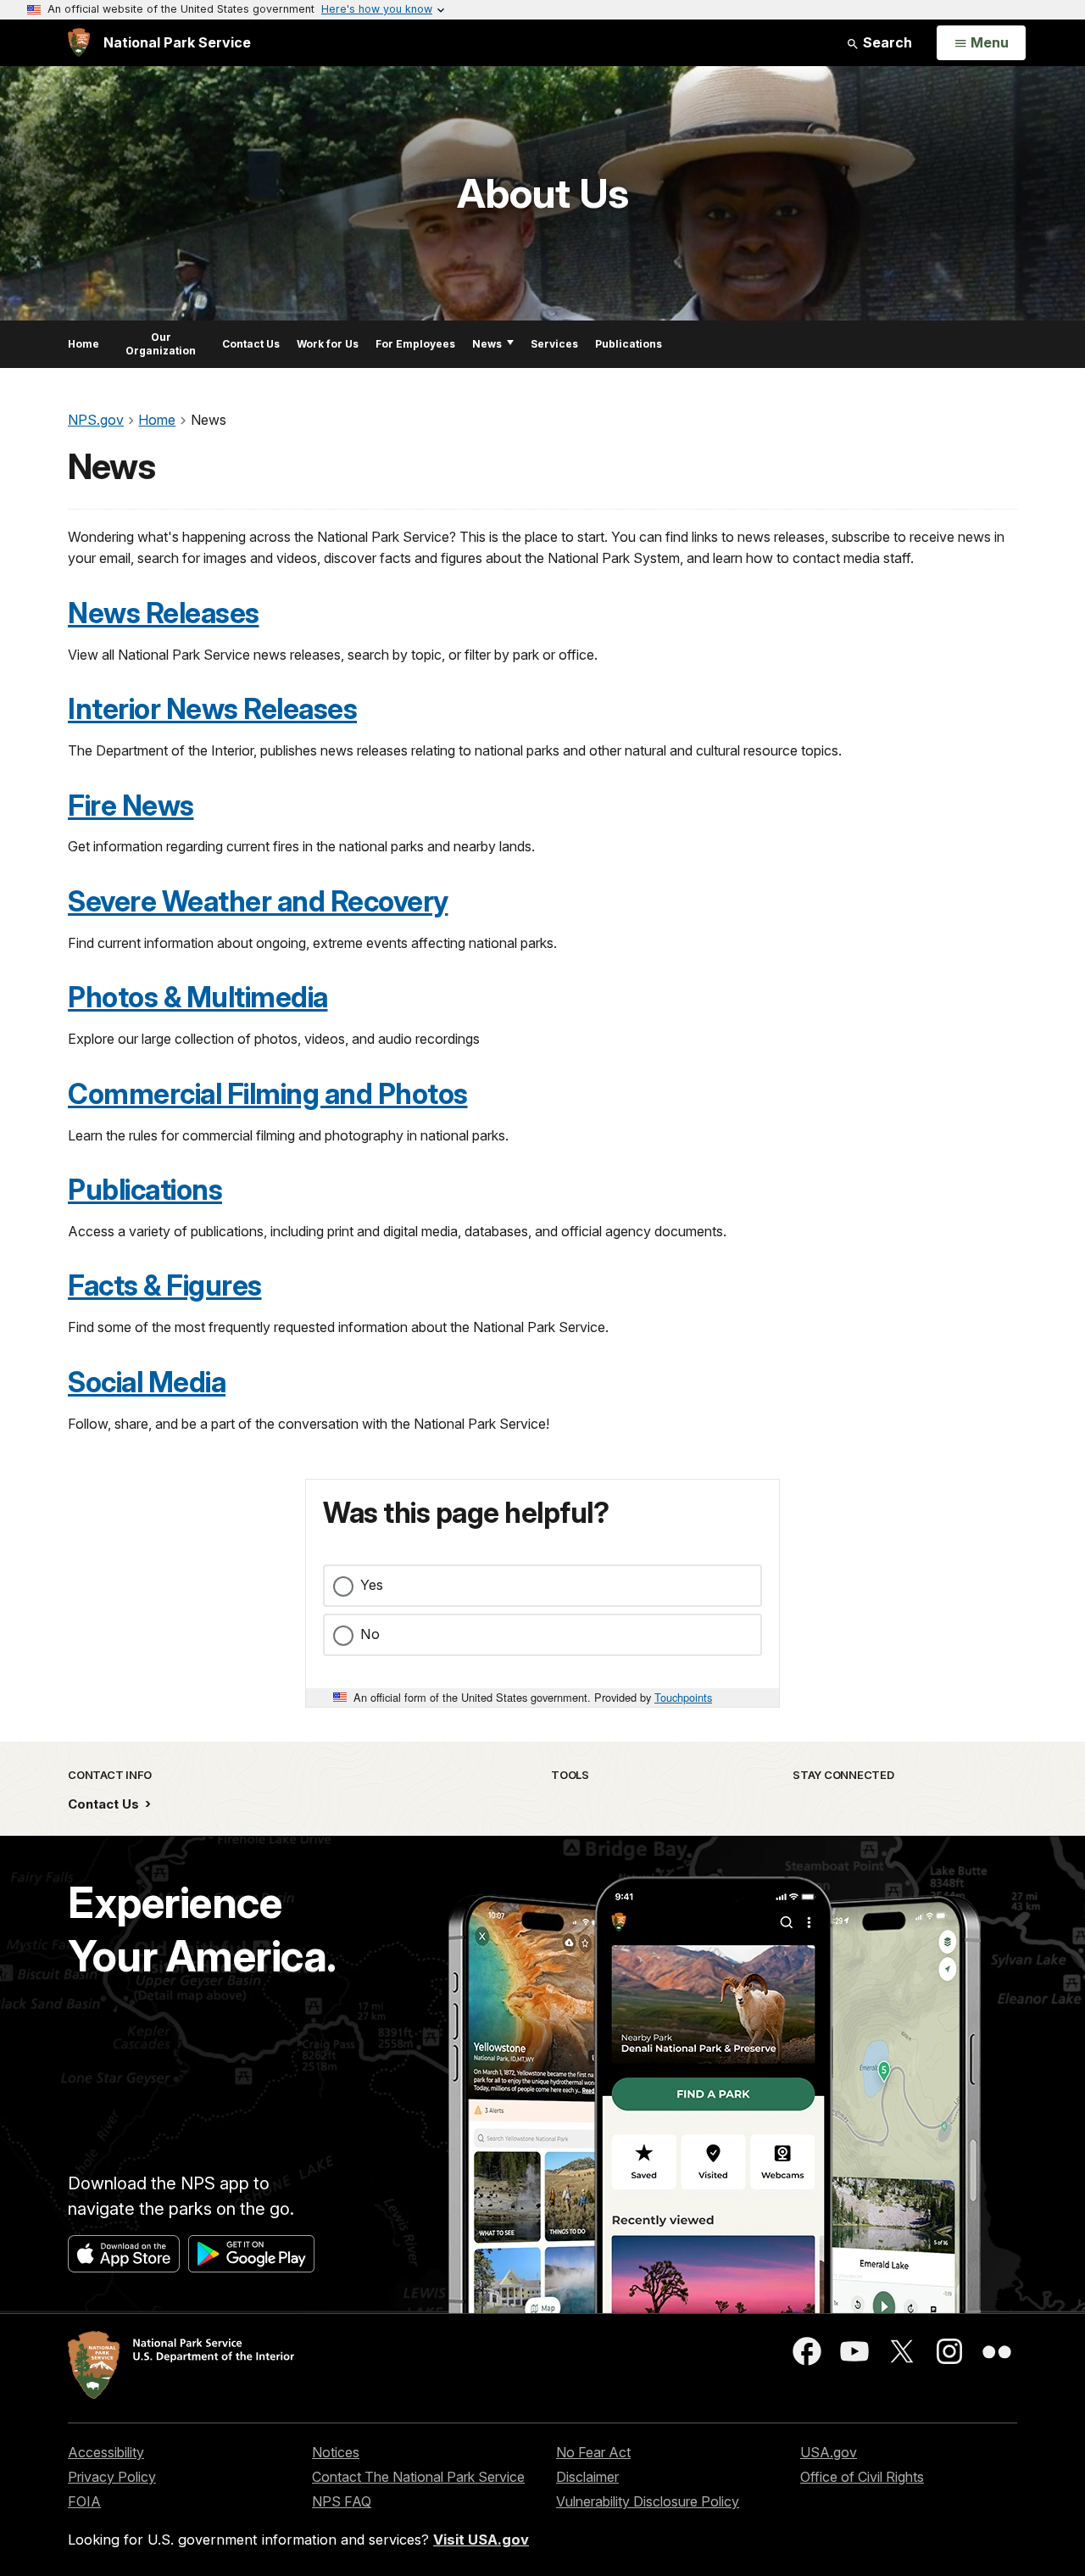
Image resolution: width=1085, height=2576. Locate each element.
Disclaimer (587, 2477)
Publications (629, 344)
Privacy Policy (112, 2477)
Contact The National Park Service (418, 2477)
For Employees (415, 344)
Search (886, 42)
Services (554, 344)
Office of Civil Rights (862, 2477)
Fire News (131, 806)
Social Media (147, 1382)
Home (83, 344)
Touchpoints (683, 1697)
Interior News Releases (212, 709)
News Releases (164, 613)
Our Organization (161, 344)
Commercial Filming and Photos (268, 1094)
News (487, 344)
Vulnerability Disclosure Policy (648, 2501)
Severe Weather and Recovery (258, 901)
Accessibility (106, 2452)
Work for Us (328, 344)
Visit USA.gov (481, 2540)
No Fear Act (593, 2452)
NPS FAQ (342, 2501)
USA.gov (829, 2452)
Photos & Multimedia (198, 997)
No (370, 1634)
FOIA (84, 2501)
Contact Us (251, 344)
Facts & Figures (165, 1285)
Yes (372, 1585)
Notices (336, 2452)
